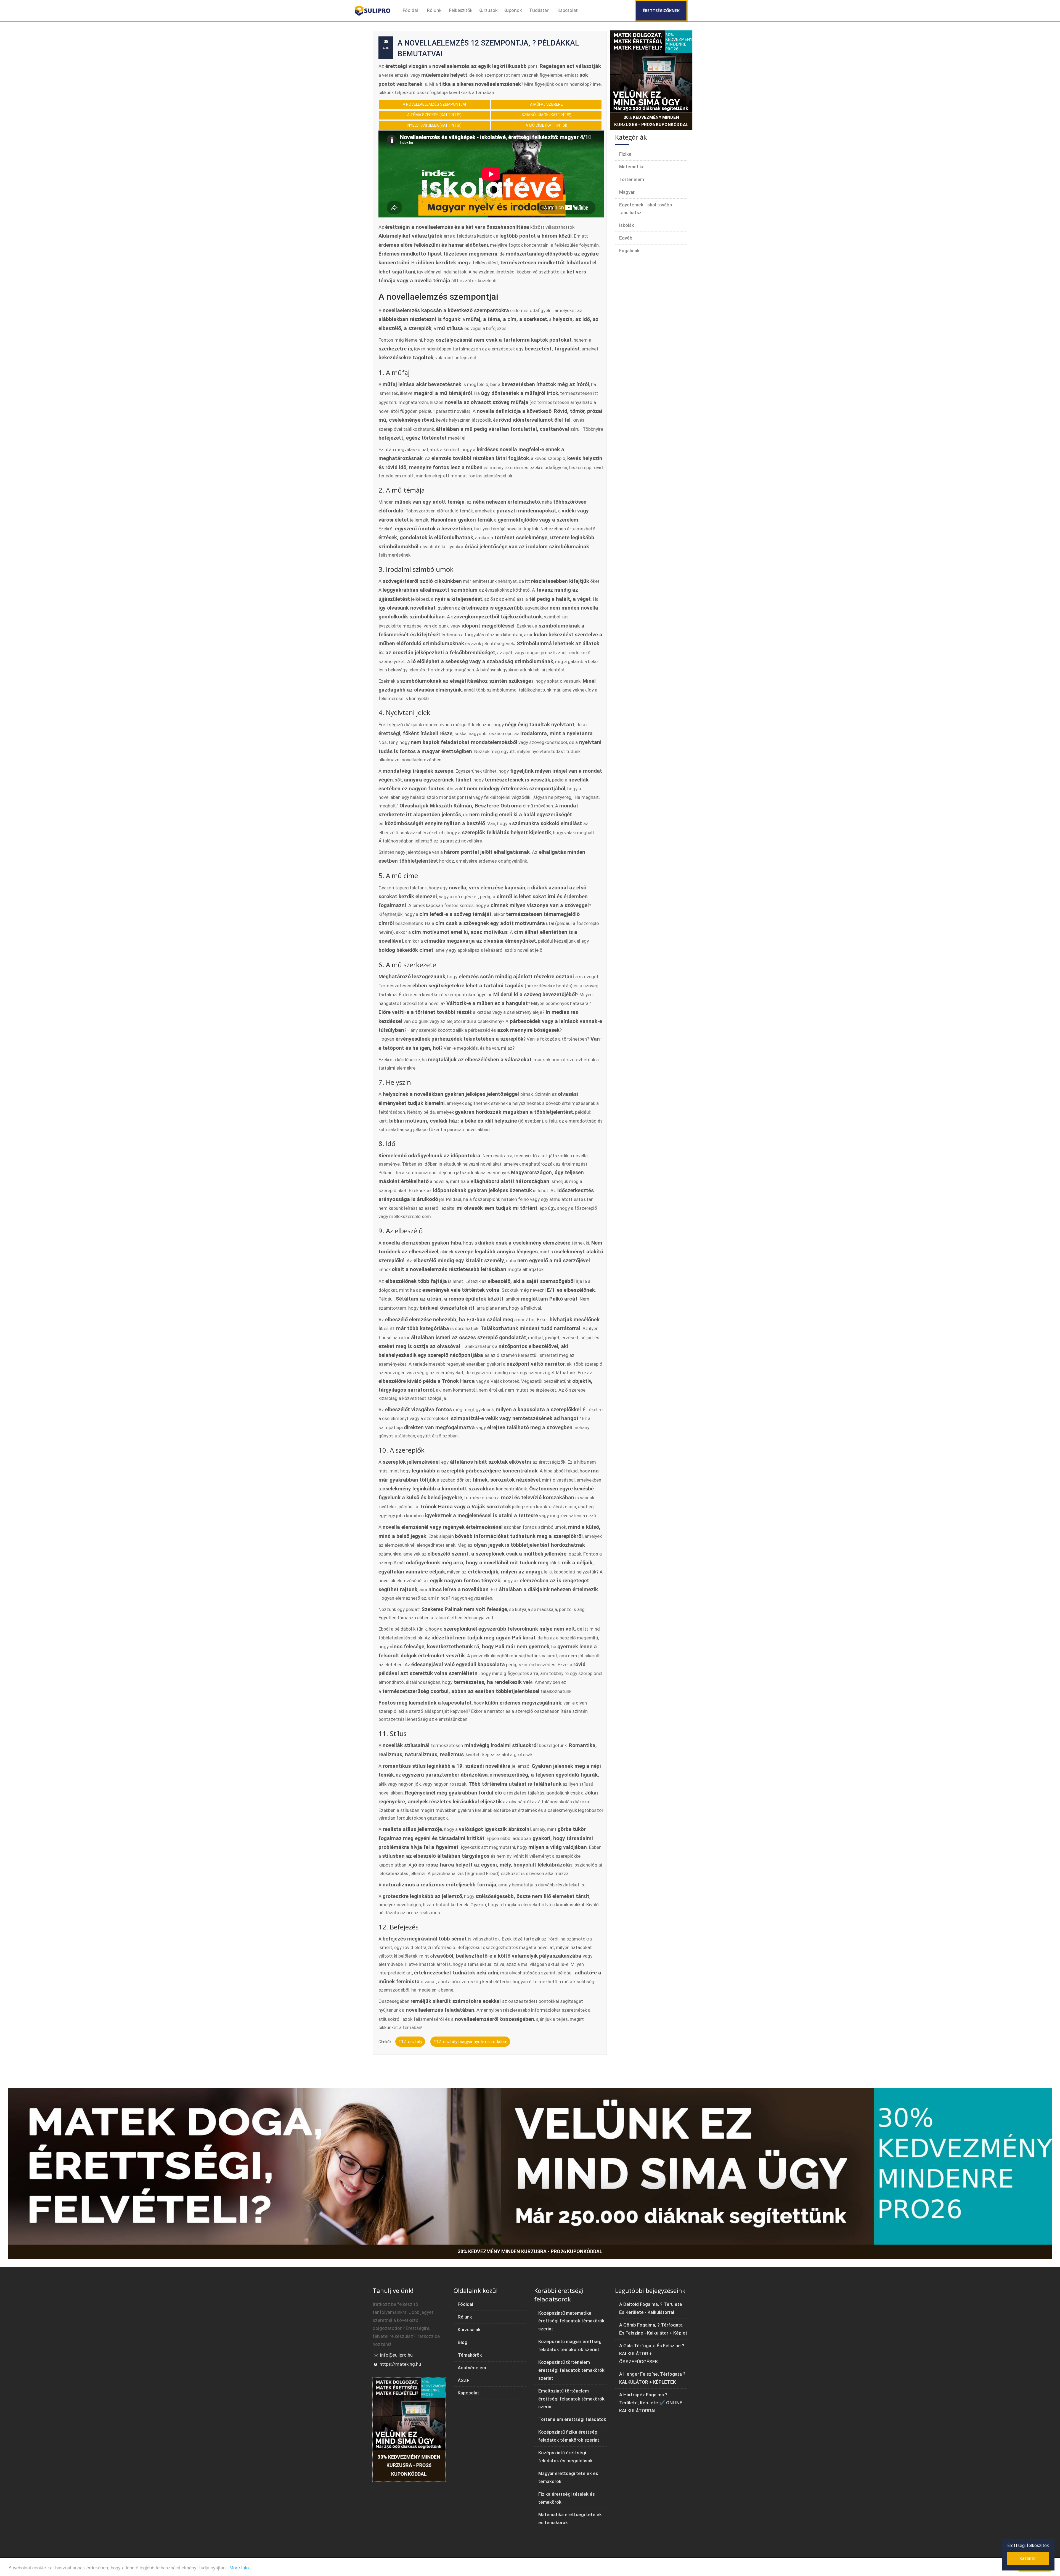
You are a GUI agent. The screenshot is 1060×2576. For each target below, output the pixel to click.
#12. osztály (410, 2042)
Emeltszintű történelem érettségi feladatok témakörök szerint (571, 2399)
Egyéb (626, 238)
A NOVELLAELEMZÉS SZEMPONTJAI (434, 104)
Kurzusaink (469, 2330)
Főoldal (410, 10)
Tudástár (539, 10)
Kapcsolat (568, 10)
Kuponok (513, 10)
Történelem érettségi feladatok (572, 2419)
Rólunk (434, 10)
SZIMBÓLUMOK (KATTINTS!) (546, 115)
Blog (463, 2342)
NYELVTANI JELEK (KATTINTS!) (434, 125)
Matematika (632, 167)
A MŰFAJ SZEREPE (546, 104)
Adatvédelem (472, 2368)
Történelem (632, 179)
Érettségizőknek (661, 11)
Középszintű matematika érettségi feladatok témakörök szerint (571, 2321)
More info (239, 2567)
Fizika (625, 154)
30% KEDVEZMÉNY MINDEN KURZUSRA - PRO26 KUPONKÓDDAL (651, 121)
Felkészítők (461, 10)
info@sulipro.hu (396, 2355)
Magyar (627, 192)
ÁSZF (463, 2380)
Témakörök (470, 2355)
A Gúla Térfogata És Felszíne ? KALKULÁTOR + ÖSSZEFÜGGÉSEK (652, 2354)
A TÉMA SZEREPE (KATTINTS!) (434, 115)
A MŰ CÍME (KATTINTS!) (546, 125)
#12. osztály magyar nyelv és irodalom (470, 2042)
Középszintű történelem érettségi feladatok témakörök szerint (571, 2370)
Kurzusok (488, 10)
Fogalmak (629, 251)
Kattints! (1028, 2558)
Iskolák (627, 225)
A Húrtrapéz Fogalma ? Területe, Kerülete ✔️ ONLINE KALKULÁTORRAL (651, 2403)
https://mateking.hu (400, 2364)
